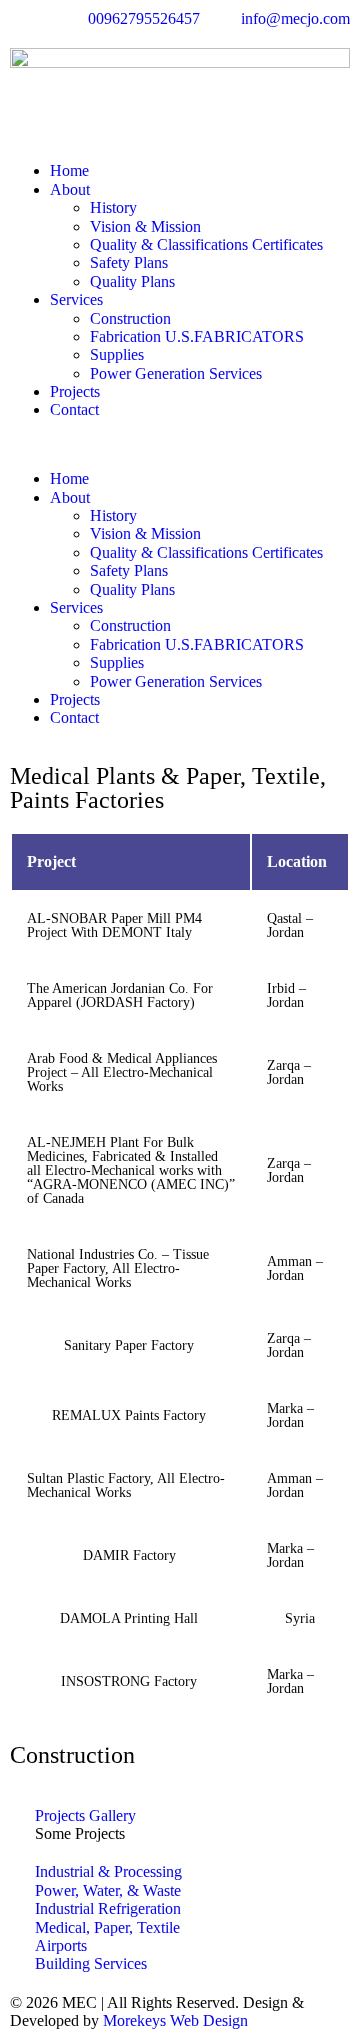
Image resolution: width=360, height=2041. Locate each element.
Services (76, 299)
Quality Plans (132, 281)
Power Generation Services (176, 373)
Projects (75, 391)
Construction (130, 318)
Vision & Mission (145, 226)
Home (69, 170)
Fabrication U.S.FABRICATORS (197, 336)
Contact (74, 409)
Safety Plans (129, 262)
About (70, 189)
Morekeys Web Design (175, 2020)
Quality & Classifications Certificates (206, 244)
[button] (180, 445)
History (113, 207)
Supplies (117, 354)
